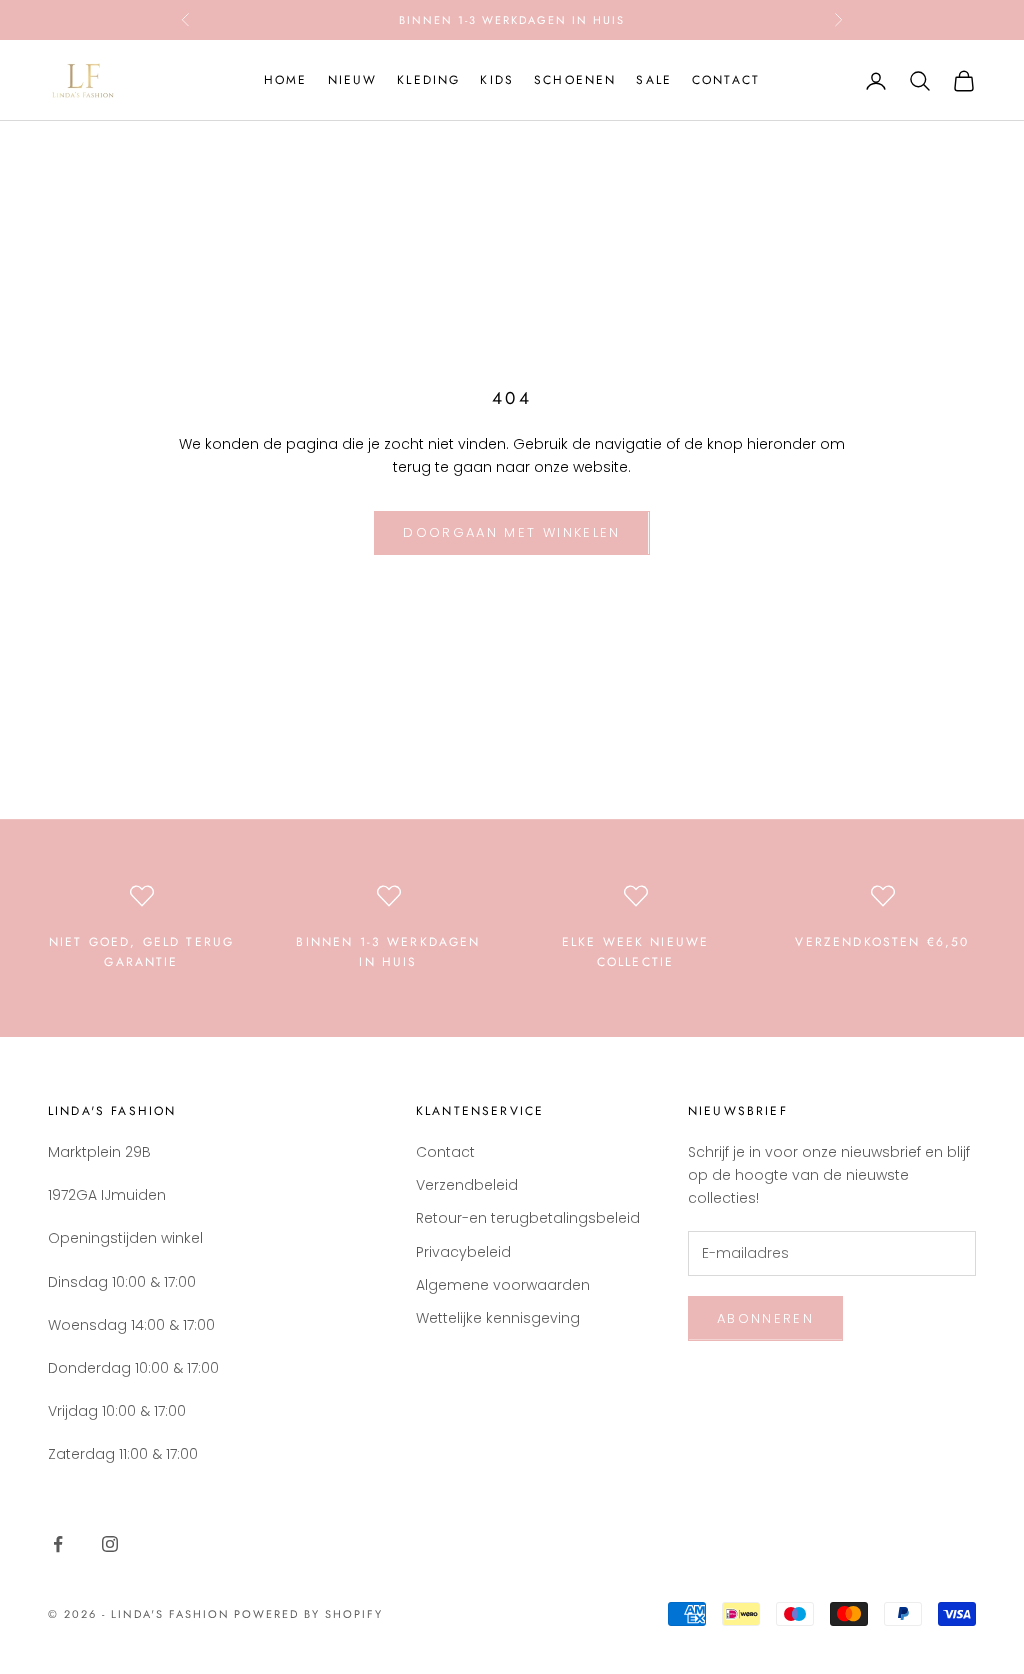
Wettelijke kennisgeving (498, 1318)
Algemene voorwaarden (503, 1285)
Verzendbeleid (467, 1185)
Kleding (428, 80)
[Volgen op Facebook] (58, 1544)
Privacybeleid (463, 1252)
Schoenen (575, 80)
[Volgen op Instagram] (110, 1544)
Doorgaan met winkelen (511, 532)
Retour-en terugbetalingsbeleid (528, 1218)
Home (286, 80)
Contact (726, 80)
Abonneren (765, 1318)
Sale (654, 80)
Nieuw (353, 80)
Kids (497, 80)
